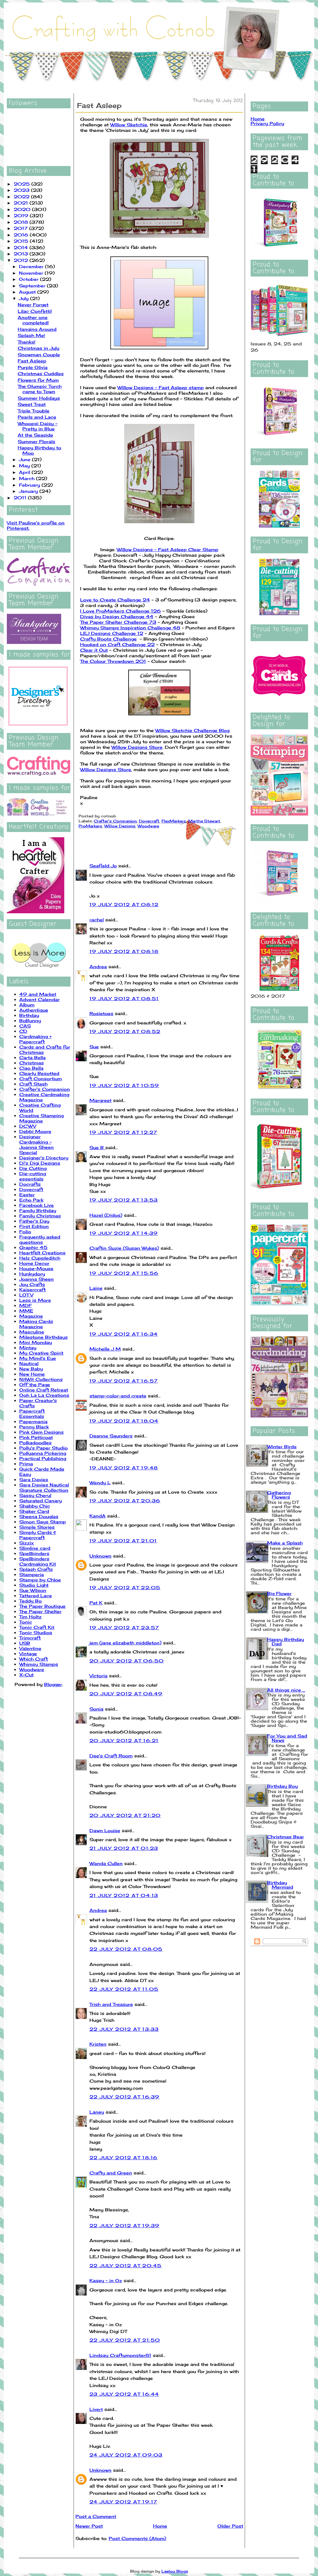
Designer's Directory (44, 1158)
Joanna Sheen (36, 1279)
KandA (98, 1516)
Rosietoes (101, 1013)
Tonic (26, 1622)
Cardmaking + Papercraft (35, 1039)
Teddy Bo (30, 1601)
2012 (22, 260)
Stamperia (32, 1574)
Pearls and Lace (37, 417)
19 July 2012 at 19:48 (124, 1468)
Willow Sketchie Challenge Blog (192, 730)
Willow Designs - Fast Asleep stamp (161, 387)
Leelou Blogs (175, 2571)
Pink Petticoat (36, 1437)
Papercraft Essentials (32, 1414)
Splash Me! (31, 335)
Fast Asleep (32, 361)
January (29, 491)
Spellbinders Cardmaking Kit (38, 1561)
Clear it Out (94, 650)
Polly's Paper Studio (43, 1448)
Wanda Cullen (106, 1863)
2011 (21, 498)
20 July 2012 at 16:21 (124, 1740)
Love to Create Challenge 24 (115, 600)
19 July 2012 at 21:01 (123, 1541)
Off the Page (35, 1385)
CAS (25, 1026)
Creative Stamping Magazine (41, 1118)
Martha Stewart (204, 821)
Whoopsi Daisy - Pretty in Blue (38, 426)
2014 (22, 247)
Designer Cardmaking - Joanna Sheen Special (36, 1144)
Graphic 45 (33, 1247)
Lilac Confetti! (35, 311)
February (30, 485)
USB (25, 1643)
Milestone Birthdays (43, 1337)
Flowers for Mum (38, 380)
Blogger (53, 1684)
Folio (25, 1232)
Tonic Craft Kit (37, 1627)
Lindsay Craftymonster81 (120, 2355)
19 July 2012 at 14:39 (124, 1233)
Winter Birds (282, 1447)
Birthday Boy (282, 1786)
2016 (22, 235)
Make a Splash (285, 1543)
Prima (26, 1464)
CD (23, 1031)
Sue (94, 1047)
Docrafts (30, 1184)
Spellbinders (34, 1553)
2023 (22, 190)
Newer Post (89, 2526)
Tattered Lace (36, 1596)
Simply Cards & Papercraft (38, 1535)
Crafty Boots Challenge (108, 639)
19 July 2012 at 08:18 (124, 951)
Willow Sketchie (129, 125)
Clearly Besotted (39, 1073)
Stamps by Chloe (40, 1580)
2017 (21, 228)
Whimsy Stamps (39, 1664)
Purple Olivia (33, 367)
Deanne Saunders (111, 1436)
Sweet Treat (32, 404)
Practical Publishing (43, 1458)
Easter (27, 1195)
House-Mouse (36, 1268)
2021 (22, 203)
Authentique (34, 1010)
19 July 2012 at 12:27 (123, 1132)
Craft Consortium (41, 1079)
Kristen (98, 2044)
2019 (22, 216)
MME (26, 1311)
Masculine (32, 1332)
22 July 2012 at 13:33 (124, 2029)
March (27, 478)
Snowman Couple (39, 355)
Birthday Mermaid (280, 1885)
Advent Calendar (39, 999)
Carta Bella (32, 1057)
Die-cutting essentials (33, 1176)
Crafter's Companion (45, 1089)
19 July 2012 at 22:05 (125, 1587)
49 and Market (38, 994)
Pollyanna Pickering (43, 1453)
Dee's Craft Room (111, 1756)
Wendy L (100, 1483)
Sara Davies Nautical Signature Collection (44, 1487)
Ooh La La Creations (44, 1395)
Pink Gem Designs (41, 1432)
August (28, 292)
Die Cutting (33, 1168)
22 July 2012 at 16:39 (124, 2097)
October (30, 279)
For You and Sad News (287, 1738)
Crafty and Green (111, 2173)
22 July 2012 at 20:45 (125, 2266)
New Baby (31, 1369)
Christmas (32, 1063)
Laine (96, 1288)
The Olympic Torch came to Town (40, 389)
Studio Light (34, 1585)
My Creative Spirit (41, 1353)
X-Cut (26, 1675)
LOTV (26, 1295)
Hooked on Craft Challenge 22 (117, 644)
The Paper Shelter (40, 1611)
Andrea (98, 967)
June (25, 459)
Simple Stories (37, 1527)
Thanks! (27, 342)
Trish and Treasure (111, 2004)
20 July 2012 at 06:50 (127, 1661)
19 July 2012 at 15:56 (124, 1273)
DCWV (28, 1126)
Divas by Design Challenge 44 (117, 616)
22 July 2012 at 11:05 (124, 1989)
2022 (22, 197)
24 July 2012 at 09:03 (126, 2455)
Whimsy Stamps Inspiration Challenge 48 (130, 628)
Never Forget (33, 305)
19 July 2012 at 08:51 (124, 998)
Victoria (98, 1676)
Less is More (35, 1300)
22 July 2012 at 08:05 (126, 1949)
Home (160, 2526)
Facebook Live (36, 1205)
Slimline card (35, 1548)
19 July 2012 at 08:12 (124, 904)
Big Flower (279, 1593)
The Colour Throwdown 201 (113, 661)
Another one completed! (33, 320)
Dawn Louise (105, 1830)
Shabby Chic (35, 1506)
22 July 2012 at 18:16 (123, 2158)
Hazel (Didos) (106, 1215)
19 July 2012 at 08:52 (125, 1031)
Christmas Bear (286, 1837)
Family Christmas (40, 1216)
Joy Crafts (32, 1284)
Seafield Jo (103, 866)
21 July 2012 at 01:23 (124, 1848)
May (25, 466)
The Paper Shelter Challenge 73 (118, 622)
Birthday (29, 1015)
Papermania (33, 1421)
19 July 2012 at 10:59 (124, 1085)
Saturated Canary (41, 1501)
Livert (96, 2409)
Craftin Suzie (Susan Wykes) (124, 1248)
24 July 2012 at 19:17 (123, 2502)
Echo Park (31, 1200)
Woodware (32, 1669)
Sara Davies (34, 1479)
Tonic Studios (36, 1632)
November (32, 273)
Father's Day (34, 1221)
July (25, 298)
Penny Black (34, 1427)
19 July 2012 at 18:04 (124, 1421)
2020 (23, 209)
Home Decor (34, 1263)
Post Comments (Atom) (137, 2538)
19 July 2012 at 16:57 (124, 1381)
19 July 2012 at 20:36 (125, 1501)
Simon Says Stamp (43, 1522)
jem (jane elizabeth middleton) (125, 1643)
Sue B (97, 1147)
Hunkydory (32, 1274)
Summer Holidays (39, 398)
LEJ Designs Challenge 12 (112, 633)
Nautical (29, 1363)
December (32, 266)
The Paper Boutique (42, 1606)
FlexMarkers (174, 821)
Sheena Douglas (39, 1516)
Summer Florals (36, 441)
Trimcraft (30, 1638)
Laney (97, 2112)
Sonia (96, 1709)
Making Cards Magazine (36, 1324)
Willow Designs (120, 826)
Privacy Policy (267, 123)
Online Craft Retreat (44, 1390)
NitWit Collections (41, 1379)
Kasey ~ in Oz (106, 2280)
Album (27, 1005)
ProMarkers (90, 826)
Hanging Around (37, 329)
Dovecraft (31, 1189)
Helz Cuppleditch (40, 1258)
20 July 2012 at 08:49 (126, 1694)
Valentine (30, 1648)
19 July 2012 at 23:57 (124, 1627)
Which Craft (34, 1659)
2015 (22, 241)
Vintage (28, 1654)
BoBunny (30, 1021)
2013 (22, 254)
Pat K (96, 1603)
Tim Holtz (30, 1617)
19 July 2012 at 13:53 (124, 1200)
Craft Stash (33, 1084)
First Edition (34, 1226)
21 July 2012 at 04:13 (124, 1895)
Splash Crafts (36, 1569)
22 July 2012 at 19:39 (124, 2225)
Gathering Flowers (279, 1495)
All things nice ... (286, 1690)
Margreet (100, 1100)
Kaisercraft (32, 1290)
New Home (32, 1374)
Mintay (28, 1348)
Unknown (100, 1556)
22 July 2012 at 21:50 (125, 2340)
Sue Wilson (33, 1590)
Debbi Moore (35, 1131)
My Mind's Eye (38, 1358)
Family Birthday (38, 1210)
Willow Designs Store (137, 747)
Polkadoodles (35, 1443)
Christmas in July (39, 348)
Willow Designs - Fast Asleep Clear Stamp (168, 549)
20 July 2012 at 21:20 (125, 1815)
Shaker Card (34, 1511)
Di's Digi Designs (40, 1163)
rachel (97, 920)
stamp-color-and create (118, 1396)
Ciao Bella (31, 1068)
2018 (22, 222)
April (25, 472)
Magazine (31, 1316)
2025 (23, 184)
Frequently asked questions (40, 1239)
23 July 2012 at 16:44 (124, 2394)
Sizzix (27, 1543)
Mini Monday (36, 1342)
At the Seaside (35, 435)
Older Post (230, 2526)
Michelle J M (105, 1349)
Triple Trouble (34, 411)
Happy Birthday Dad (286, 1641)
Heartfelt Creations (42, 1253)
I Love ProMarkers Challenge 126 (120, 611)
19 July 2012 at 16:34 (124, 1334)
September (33, 286)
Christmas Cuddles (41, 373)
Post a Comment (96, 2516)
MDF (25, 1305)
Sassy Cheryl (35, 1495)
